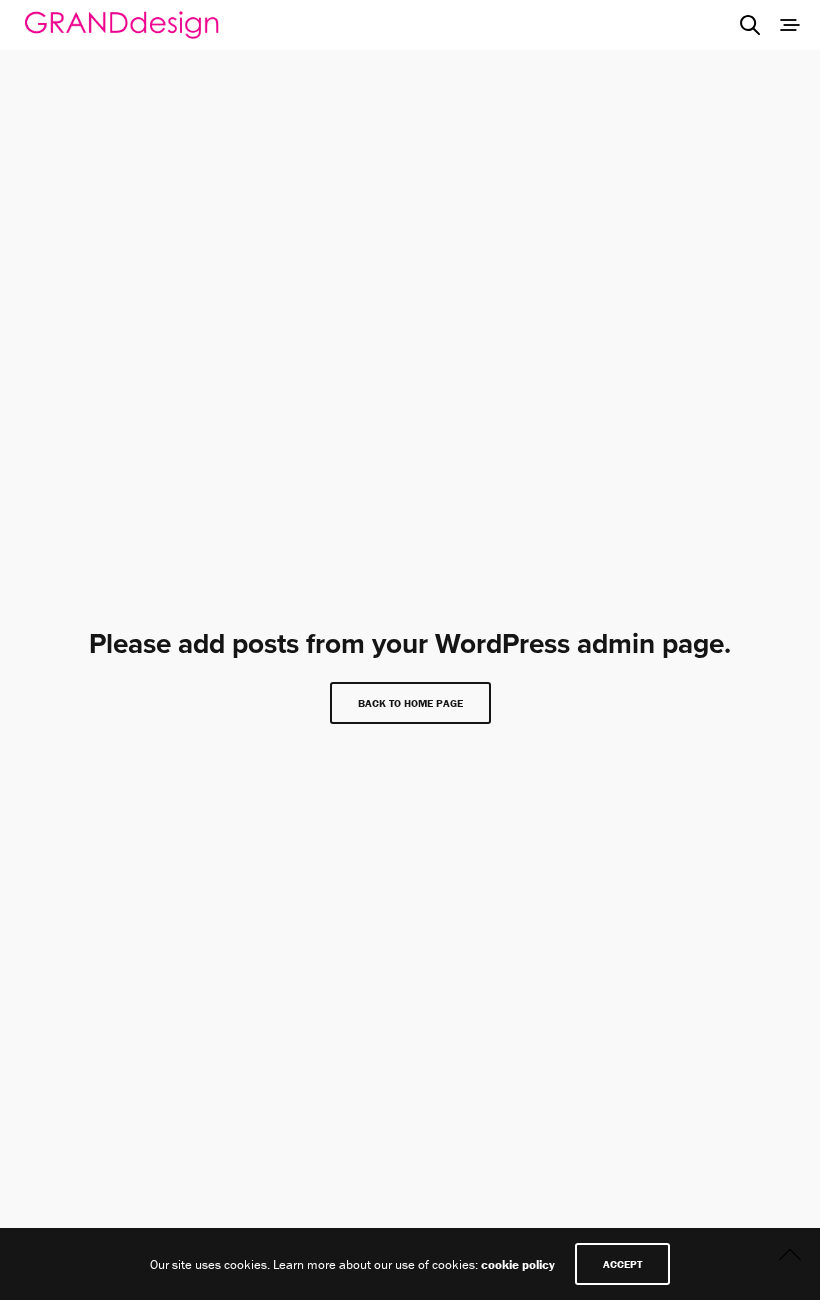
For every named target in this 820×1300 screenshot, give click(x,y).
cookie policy (518, 1264)
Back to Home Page (410, 703)
